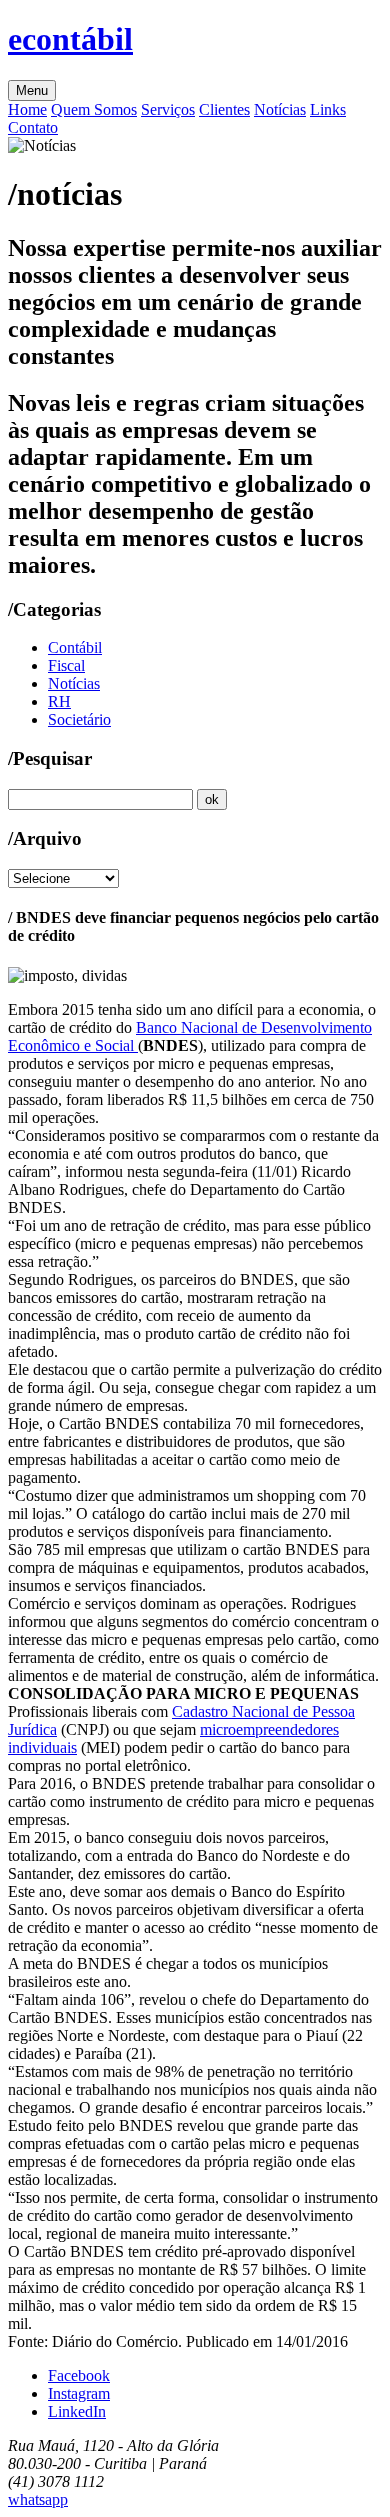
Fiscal (66, 665)
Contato (33, 127)
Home (27, 109)
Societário (79, 719)
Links (328, 109)
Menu (32, 90)
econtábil (70, 39)
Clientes (224, 109)
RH (59, 701)
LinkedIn (77, 2411)
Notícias (280, 109)
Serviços (168, 109)
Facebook (79, 2375)
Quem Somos (94, 109)
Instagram (79, 2393)
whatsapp (38, 2499)
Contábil (75, 647)
